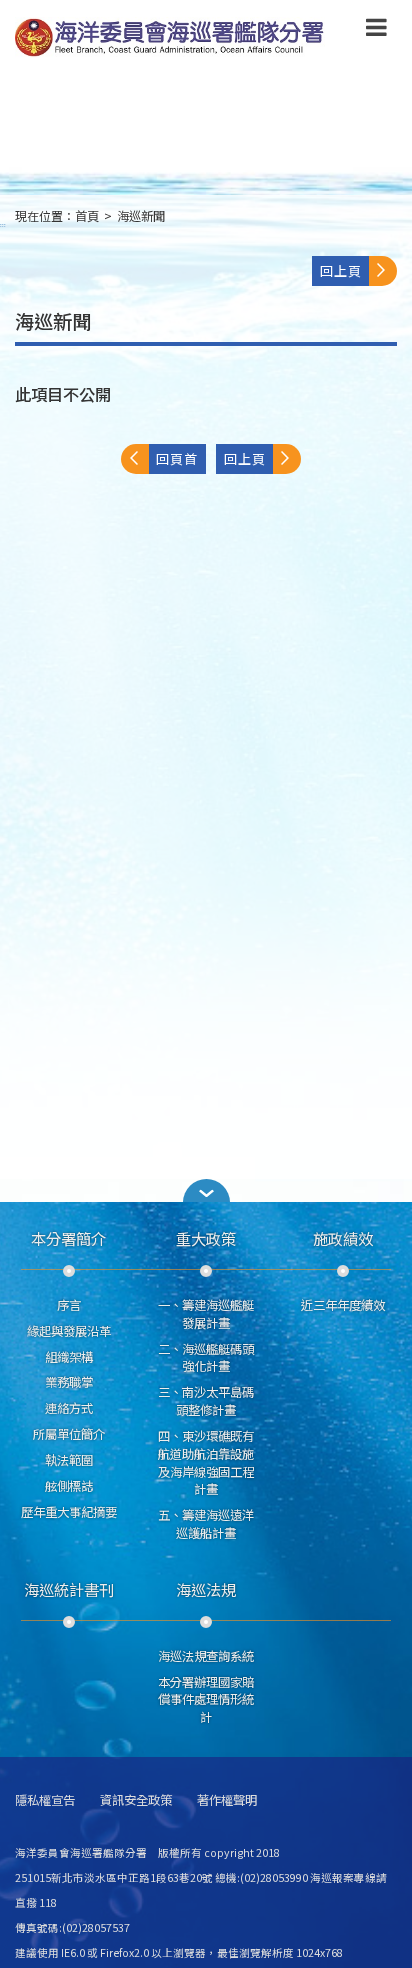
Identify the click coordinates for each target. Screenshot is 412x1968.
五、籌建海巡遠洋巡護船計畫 (206, 1524)
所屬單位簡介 (69, 1434)
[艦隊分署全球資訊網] (171, 38)
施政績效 (343, 1238)
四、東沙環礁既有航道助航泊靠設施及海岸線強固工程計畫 (206, 1462)
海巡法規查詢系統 (206, 1656)
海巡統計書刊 (69, 1589)
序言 (69, 1305)
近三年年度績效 (343, 1305)
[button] (376, 31)
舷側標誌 (69, 1486)
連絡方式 (69, 1408)
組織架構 (69, 1357)
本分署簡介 (68, 1238)
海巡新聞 (141, 216)
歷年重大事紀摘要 (69, 1512)
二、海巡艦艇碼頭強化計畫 (206, 1358)
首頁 (87, 216)
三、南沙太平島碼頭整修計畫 (206, 1401)
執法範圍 (69, 1460)
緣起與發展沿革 (69, 1331)
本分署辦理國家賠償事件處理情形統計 (206, 1700)
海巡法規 (206, 1589)
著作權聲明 (227, 1800)
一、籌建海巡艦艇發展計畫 (206, 1314)
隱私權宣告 (45, 1800)
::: (3, 224)
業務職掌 (69, 1382)
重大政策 (206, 1238)
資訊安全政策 (136, 1800)
